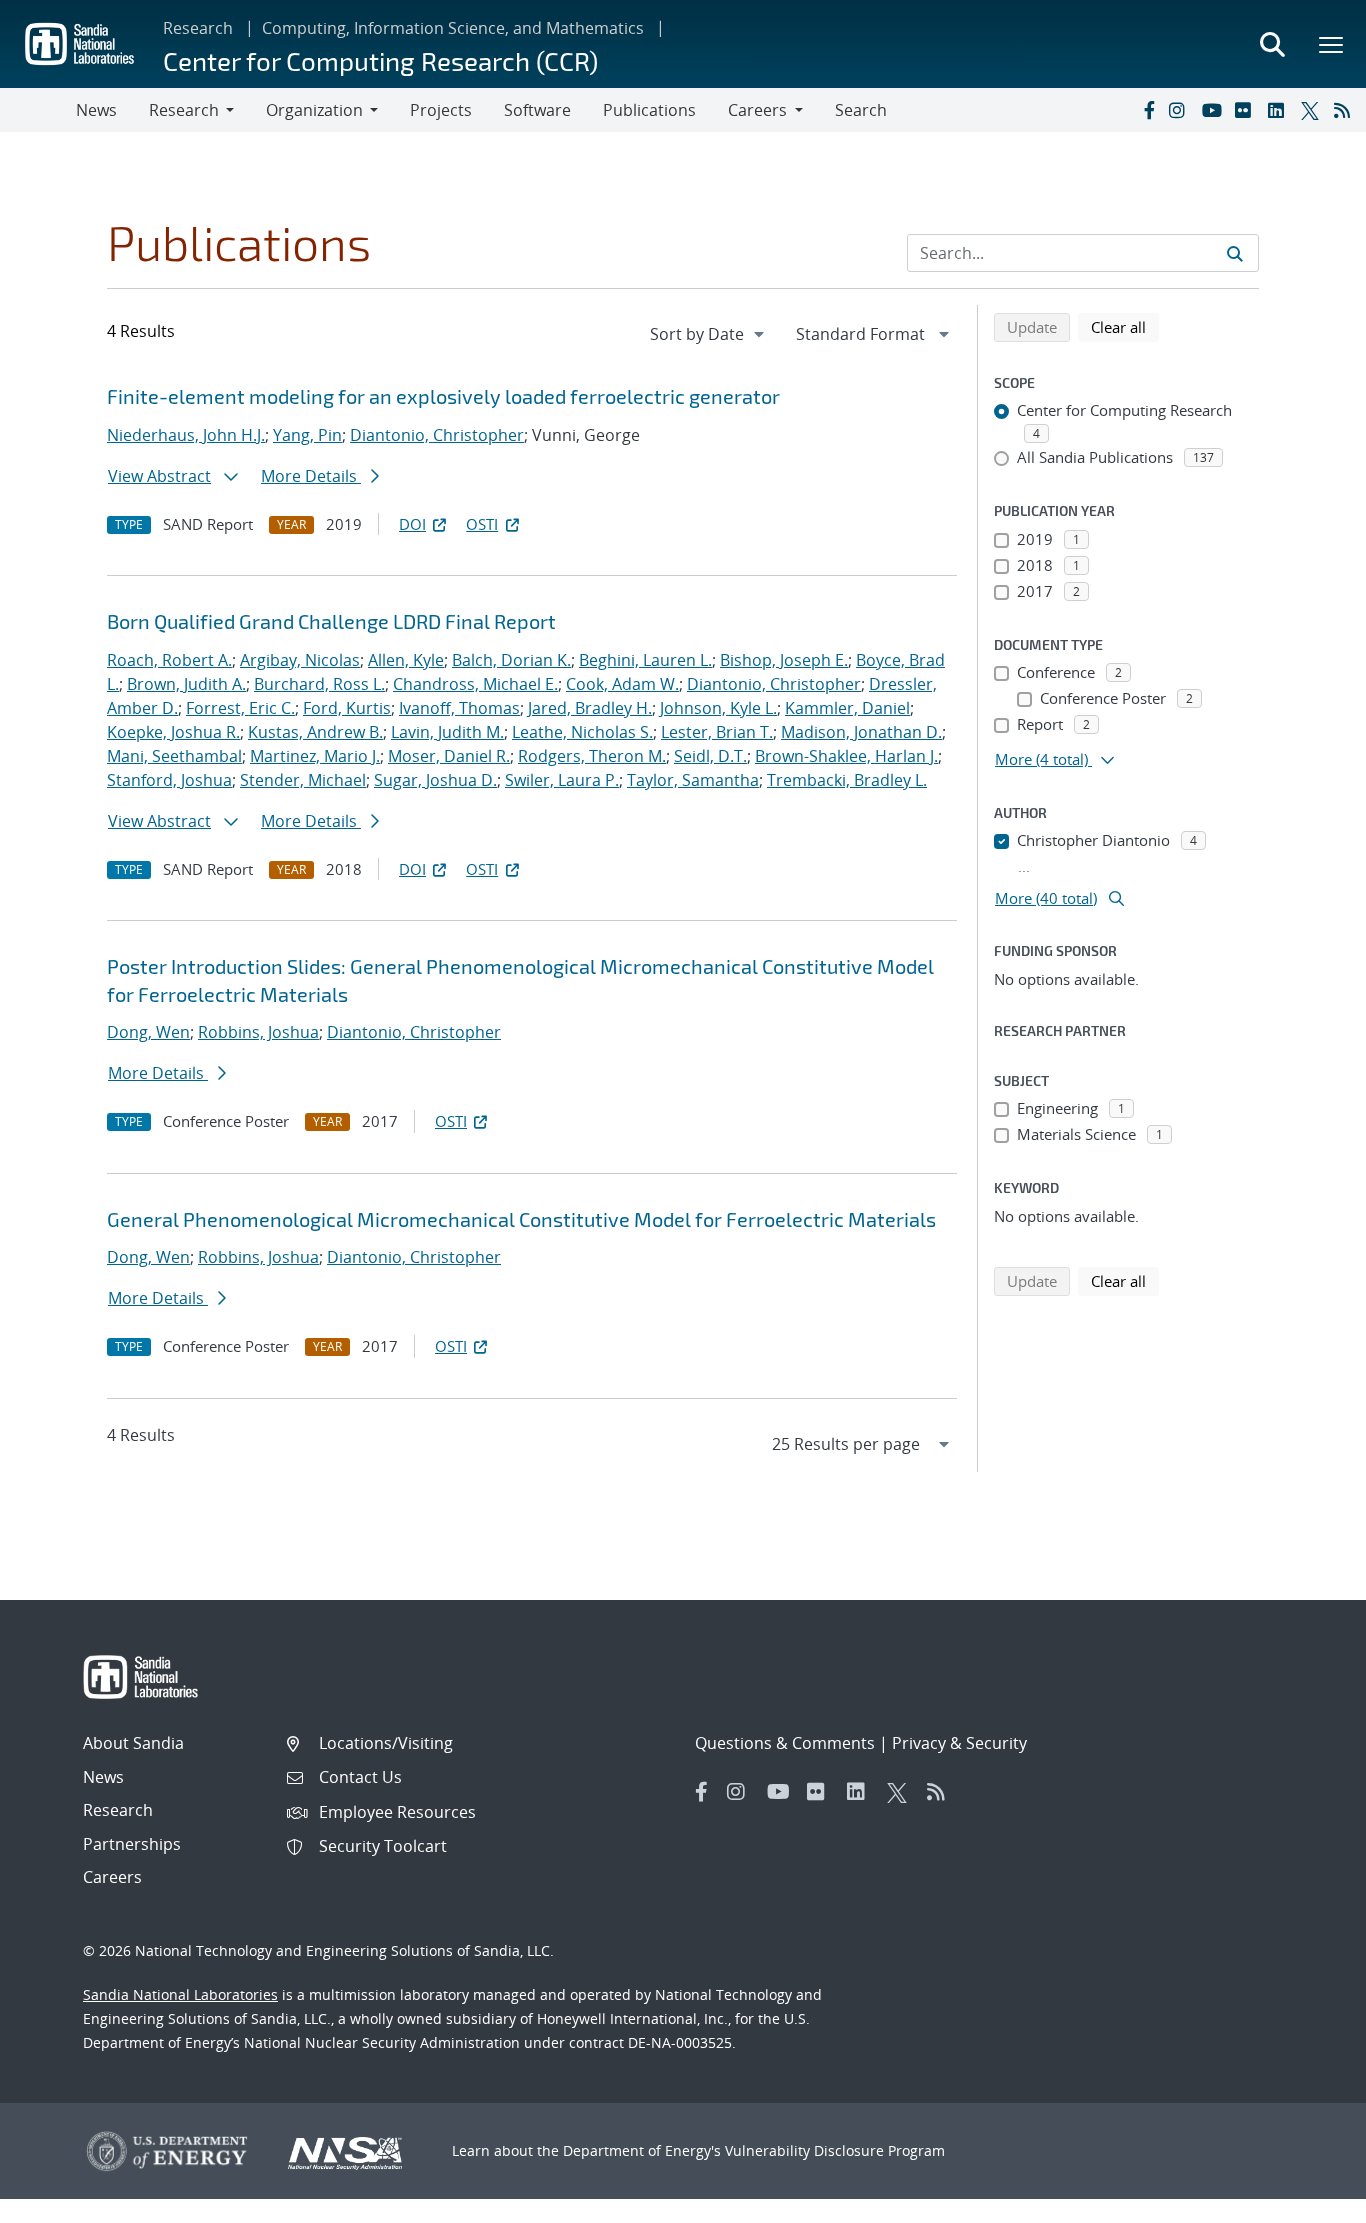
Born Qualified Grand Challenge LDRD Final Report (331, 621)
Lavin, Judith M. (447, 732)
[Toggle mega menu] (1332, 44)
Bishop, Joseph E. (784, 660)
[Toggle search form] (1272, 44)
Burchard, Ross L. (319, 684)
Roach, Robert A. (169, 660)
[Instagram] (1181, 110)
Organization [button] (314, 110)
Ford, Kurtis (347, 708)
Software (537, 110)
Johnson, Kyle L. (718, 708)
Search (861, 110)
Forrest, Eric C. (240, 708)
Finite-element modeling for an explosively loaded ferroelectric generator (443, 396)
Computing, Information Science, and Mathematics (453, 28)
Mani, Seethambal (174, 756)
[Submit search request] (1235, 253)
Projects (441, 110)
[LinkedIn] (1280, 110)
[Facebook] (1148, 110)
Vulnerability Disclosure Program (835, 2150)
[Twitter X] (1313, 110)
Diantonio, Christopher (437, 435)
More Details (311, 476)
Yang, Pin (307, 435)
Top (1306, 2200)
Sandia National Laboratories (180, 1994)
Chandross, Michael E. (475, 684)
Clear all (1125, 326)
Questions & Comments (785, 1743)
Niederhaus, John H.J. (186, 435)
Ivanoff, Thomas (459, 708)
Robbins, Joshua (258, 1032)
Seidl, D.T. (710, 756)
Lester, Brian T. (717, 732)
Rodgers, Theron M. (592, 756)
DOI (412, 524)
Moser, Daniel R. (449, 756)
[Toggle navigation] (38, 110)
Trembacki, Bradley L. (847, 780)
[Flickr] (1247, 110)
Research (198, 28)
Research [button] (184, 110)
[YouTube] (1214, 110)
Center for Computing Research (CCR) (380, 60)
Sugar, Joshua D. (435, 780)
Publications (649, 110)
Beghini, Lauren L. (645, 660)
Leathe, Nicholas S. (582, 732)
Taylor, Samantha (693, 780)
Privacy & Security (959, 1743)
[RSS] (1346, 110)
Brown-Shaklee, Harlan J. (846, 756)
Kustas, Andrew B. (315, 732)
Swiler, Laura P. (562, 780)
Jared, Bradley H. (590, 708)
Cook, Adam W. (622, 684)
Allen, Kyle (406, 660)
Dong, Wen (148, 1032)
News (96, 110)
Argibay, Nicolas (300, 660)
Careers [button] (757, 110)
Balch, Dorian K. (511, 660)
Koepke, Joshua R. (173, 732)
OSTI (482, 524)
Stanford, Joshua (169, 780)
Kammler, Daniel (847, 708)
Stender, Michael (303, 780)
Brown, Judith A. (186, 684)
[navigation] (709, 334)
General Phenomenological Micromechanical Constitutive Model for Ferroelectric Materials (521, 1219)
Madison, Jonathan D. (861, 732)
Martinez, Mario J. (315, 756)
